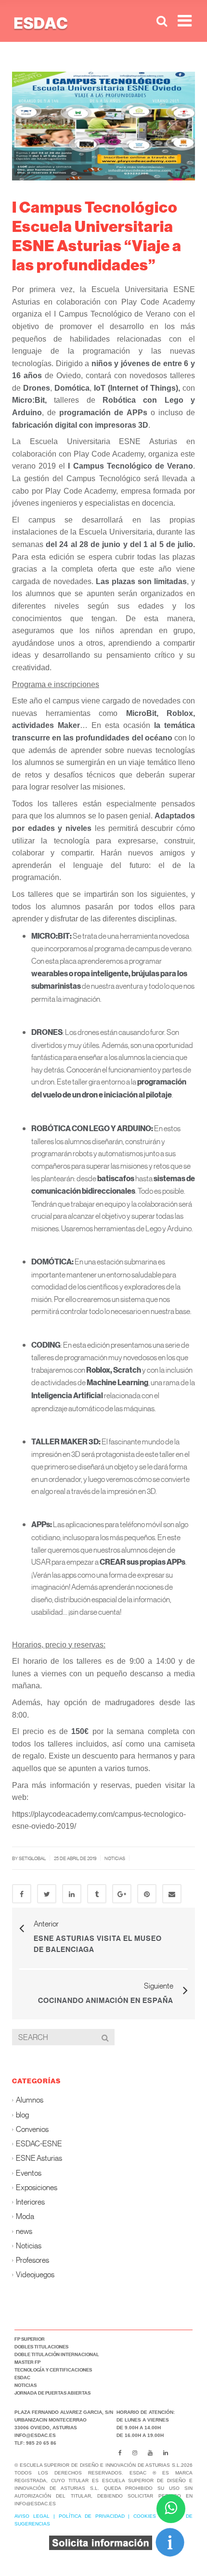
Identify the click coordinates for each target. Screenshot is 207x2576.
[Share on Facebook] (22, 1894)
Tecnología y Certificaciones (53, 2370)
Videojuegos (35, 2275)
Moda (25, 2216)
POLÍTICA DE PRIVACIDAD (92, 2516)
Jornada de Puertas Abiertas (52, 2393)
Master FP (27, 2362)
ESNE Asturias (39, 2158)
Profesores (32, 2260)
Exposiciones (37, 2187)
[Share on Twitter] (47, 1894)
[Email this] (172, 1894)
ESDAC (22, 2377)
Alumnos (30, 2100)
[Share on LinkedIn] (72, 1894)
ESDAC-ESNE (39, 2144)
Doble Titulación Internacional (57, 2354)
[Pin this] (147, 1894)
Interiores (30, 2202)
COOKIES (145, 2516)
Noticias (115, 1858)
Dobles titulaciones (41, 2346)
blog (22, 2114)
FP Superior (30, 2339)
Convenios (32, 2129)
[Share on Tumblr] (97, 1894)
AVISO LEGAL (32, 2516)
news (24, 2231)
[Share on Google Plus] (122, 1894)
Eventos (29, 2173)
